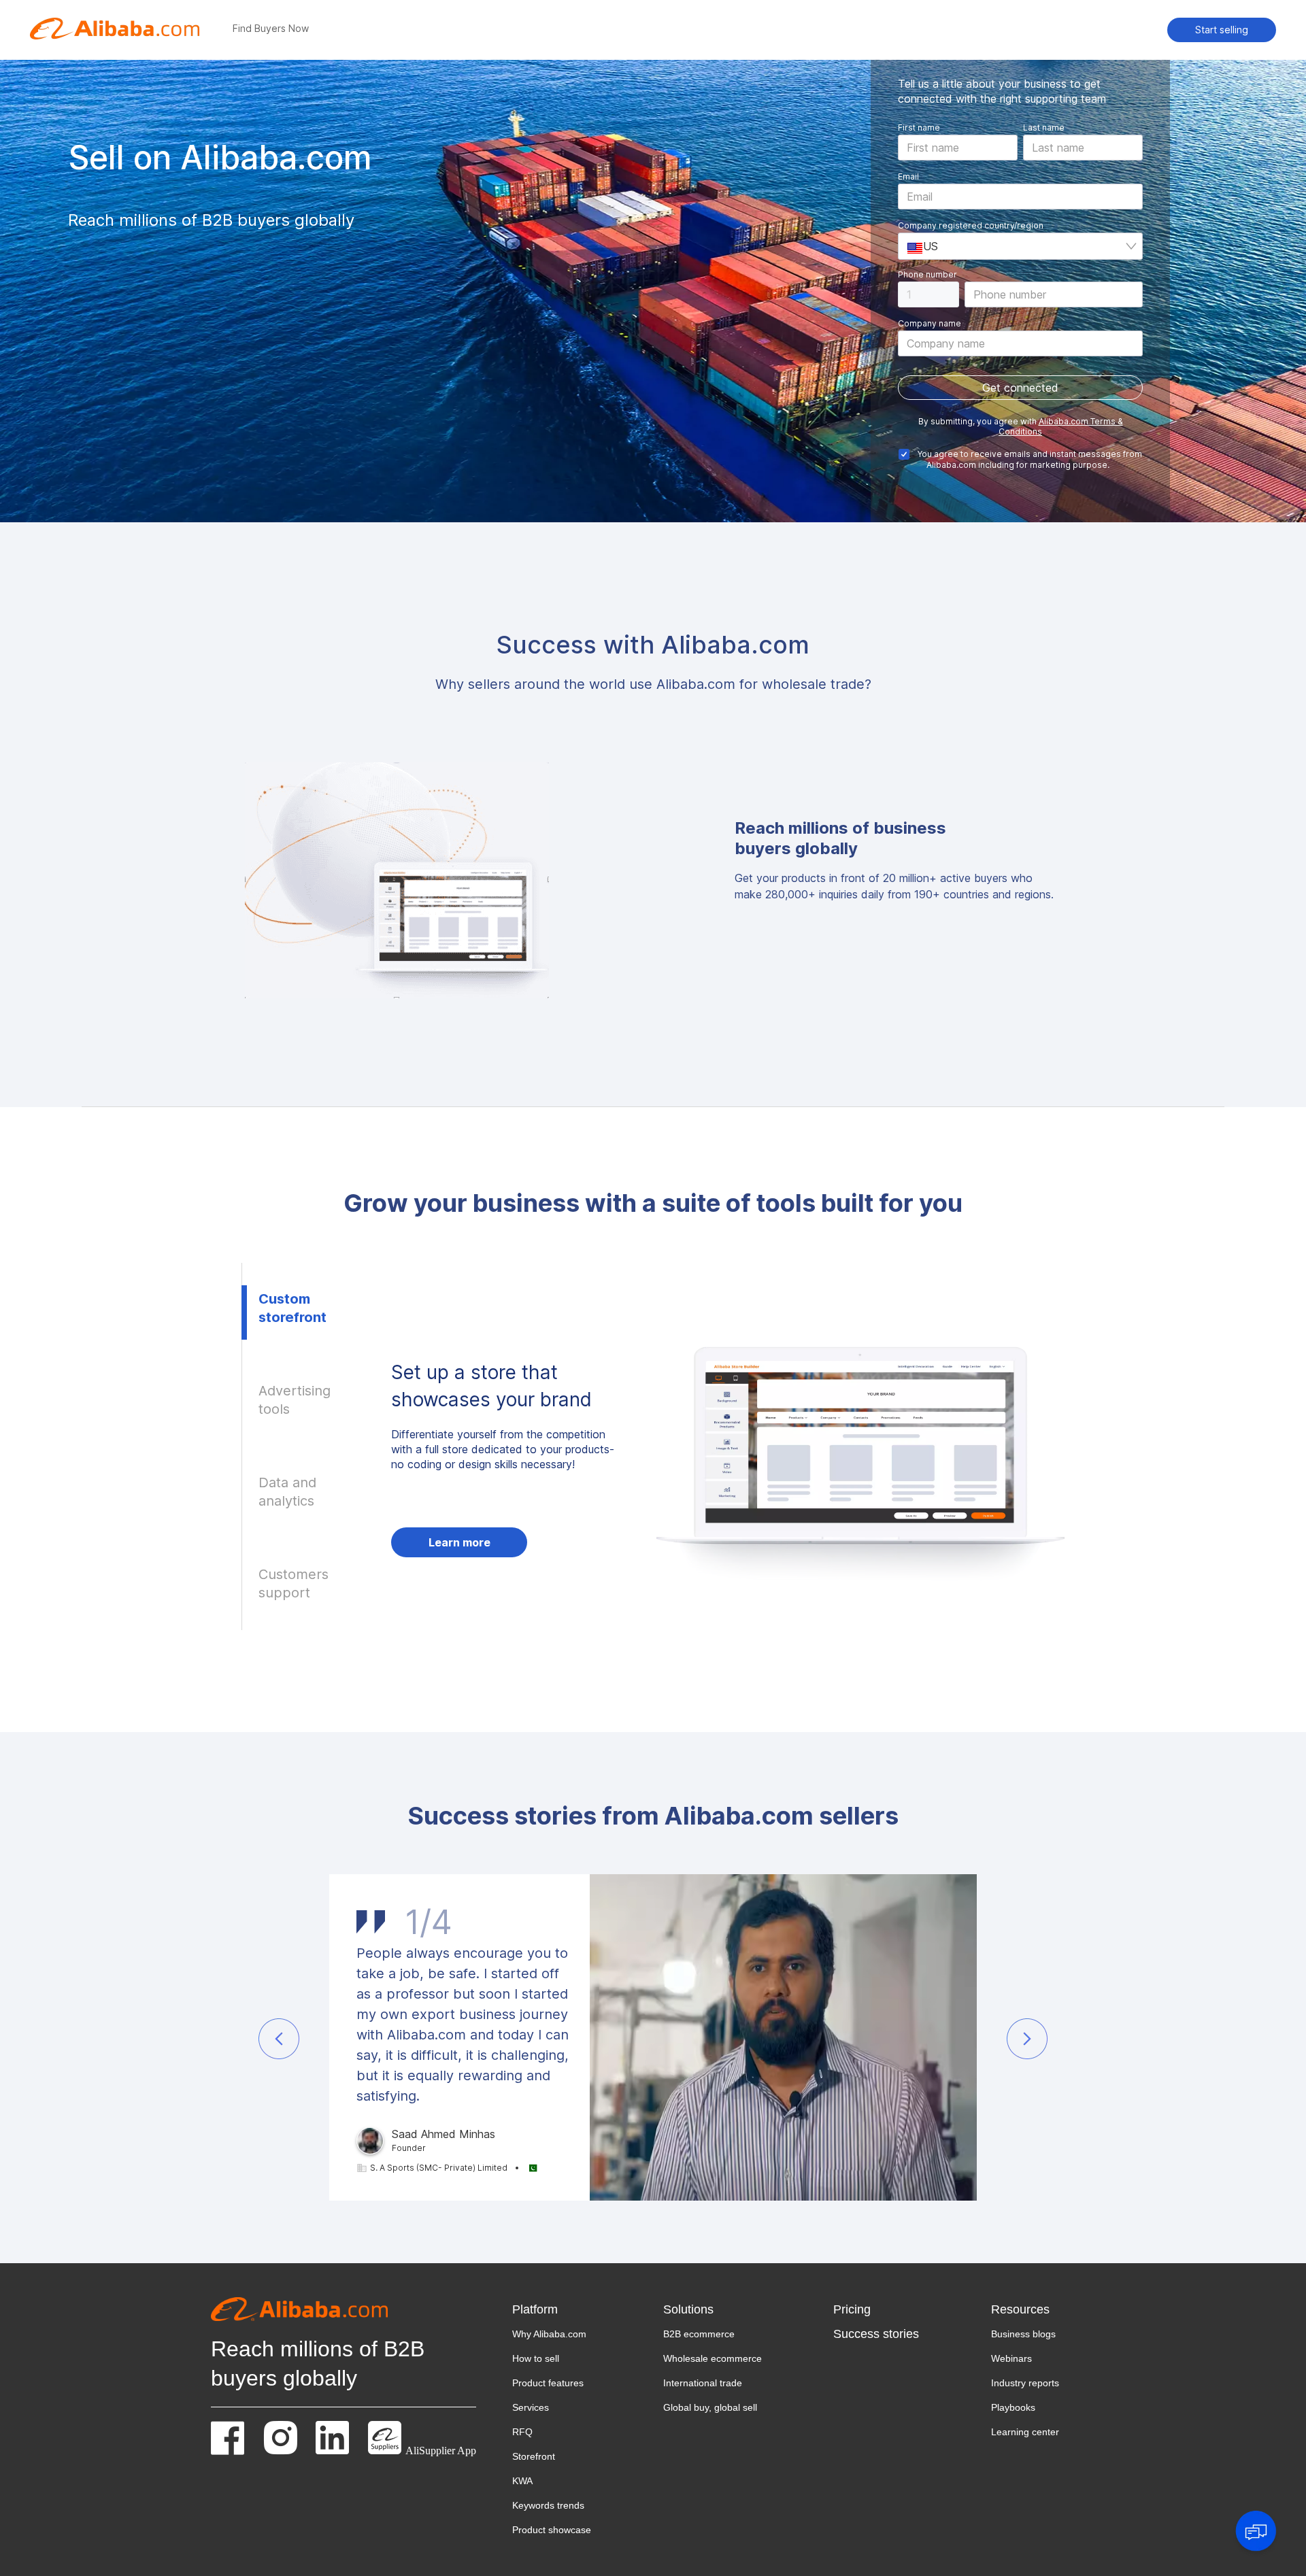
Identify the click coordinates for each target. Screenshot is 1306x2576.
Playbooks (1013, 2407)
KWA (522, 2481)
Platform (535, 2309)
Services (531, 2407)
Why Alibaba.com (549, 2334)
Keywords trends (548, 2505)
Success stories (876, 2334)
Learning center (1025, 2432)
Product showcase (552, 2530)
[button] (279, 2039)
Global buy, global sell (710, 2407)
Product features (548, 2383)
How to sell (536, 2358)
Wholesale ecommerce (713, 2358)
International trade (703, 2383)
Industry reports (1025, 2383)
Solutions (688, 2309)
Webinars (1011, 2358)
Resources (1020, 2309)
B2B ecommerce (699, 2334)
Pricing (852, 2309)
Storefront (534, 2456)
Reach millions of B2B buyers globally (318, 2363)
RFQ (522, 2432)
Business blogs (1023, 2334)
